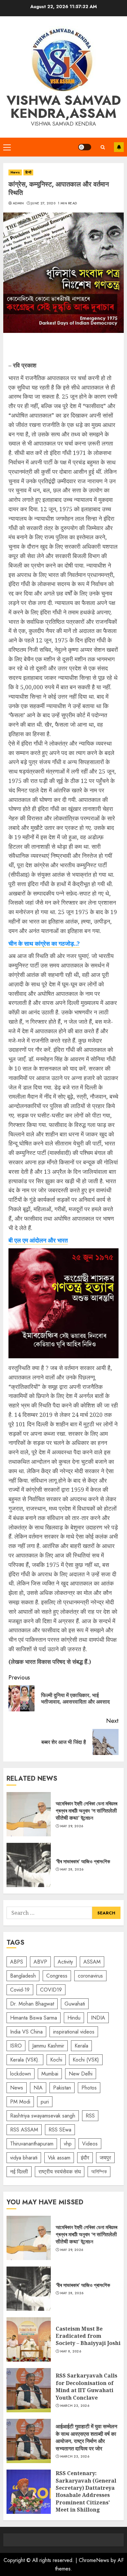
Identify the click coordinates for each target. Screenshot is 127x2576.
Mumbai (50, 2074)
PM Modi (20, 2102)
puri (45, 2102)
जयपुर (105, 2158)
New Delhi (81, 2074)
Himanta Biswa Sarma (34, 2018)
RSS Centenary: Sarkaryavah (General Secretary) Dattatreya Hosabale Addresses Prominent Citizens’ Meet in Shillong (29, 2492)
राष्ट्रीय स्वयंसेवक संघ (60, 2172)
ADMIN (18, 203)
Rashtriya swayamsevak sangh (43, 2116)
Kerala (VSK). (25, 2060)
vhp (68, 2144)
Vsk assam (59, 2158)
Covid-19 (20, 1990)
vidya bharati (24, 2158)
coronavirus (90, 1976)
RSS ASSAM (24, 2130)
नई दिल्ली (19, 2172)
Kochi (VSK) (86, 2060)
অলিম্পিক (99, 2172)
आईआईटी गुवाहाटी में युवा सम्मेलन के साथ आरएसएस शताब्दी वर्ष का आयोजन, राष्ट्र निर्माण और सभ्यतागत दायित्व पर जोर (29, 2441)
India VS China (26, 2032)
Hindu (74, 2018)
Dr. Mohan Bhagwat (32, 2004)
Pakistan (62, 2088)
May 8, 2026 (71, 2351)
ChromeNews (94, 2560)
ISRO (16, 2046)
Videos (90, 2144)
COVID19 (51, 1990)
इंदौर (85, 2158)
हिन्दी (28, 172)
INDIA (98, 2018)
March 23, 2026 (75, 2406)
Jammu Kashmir (48, 2046)
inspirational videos (74, 2032)
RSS (90, 2116)
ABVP (40, 1962)
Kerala (81, 2046)
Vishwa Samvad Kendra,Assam (64, 107)
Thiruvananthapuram (32, 2144)
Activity (65, 1962)
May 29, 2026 (72, 1826)
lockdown (21, 2074)
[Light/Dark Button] (85, 147)
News (15, 172)
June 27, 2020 (43, 203)
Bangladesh (23, 1976)
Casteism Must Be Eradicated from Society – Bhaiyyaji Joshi (29, 2339)
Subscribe (119, 147)
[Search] (103, 147)
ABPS (17, 1962)
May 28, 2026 (72, 1870)
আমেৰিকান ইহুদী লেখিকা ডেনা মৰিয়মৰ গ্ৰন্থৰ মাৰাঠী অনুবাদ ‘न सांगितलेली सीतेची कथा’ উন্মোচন (29, 1814)
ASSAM (92, 1962)
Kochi (56, 2060)
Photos (89, 2088)
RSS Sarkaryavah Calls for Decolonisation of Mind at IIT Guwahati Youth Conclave (29, 2390)
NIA (38, 2088)
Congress (57, 1976)
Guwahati (75, 2004)
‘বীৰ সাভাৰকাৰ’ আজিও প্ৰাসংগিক (29, 1865)
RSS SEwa (60, 2130)
